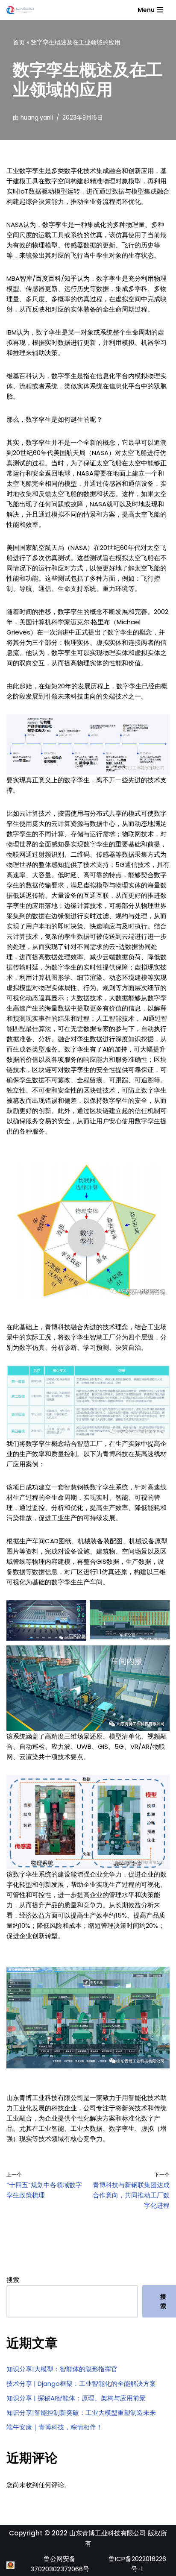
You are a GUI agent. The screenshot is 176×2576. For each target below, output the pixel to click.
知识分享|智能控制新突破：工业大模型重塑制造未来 (81, 2413)
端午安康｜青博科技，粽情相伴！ (54, 2427)
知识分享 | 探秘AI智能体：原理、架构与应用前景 (76, 2398)
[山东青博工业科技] (20, 10)
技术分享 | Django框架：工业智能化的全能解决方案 (81, 2384)
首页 (19, 42)
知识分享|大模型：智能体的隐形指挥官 (62, 2369)
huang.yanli (37, 118)
